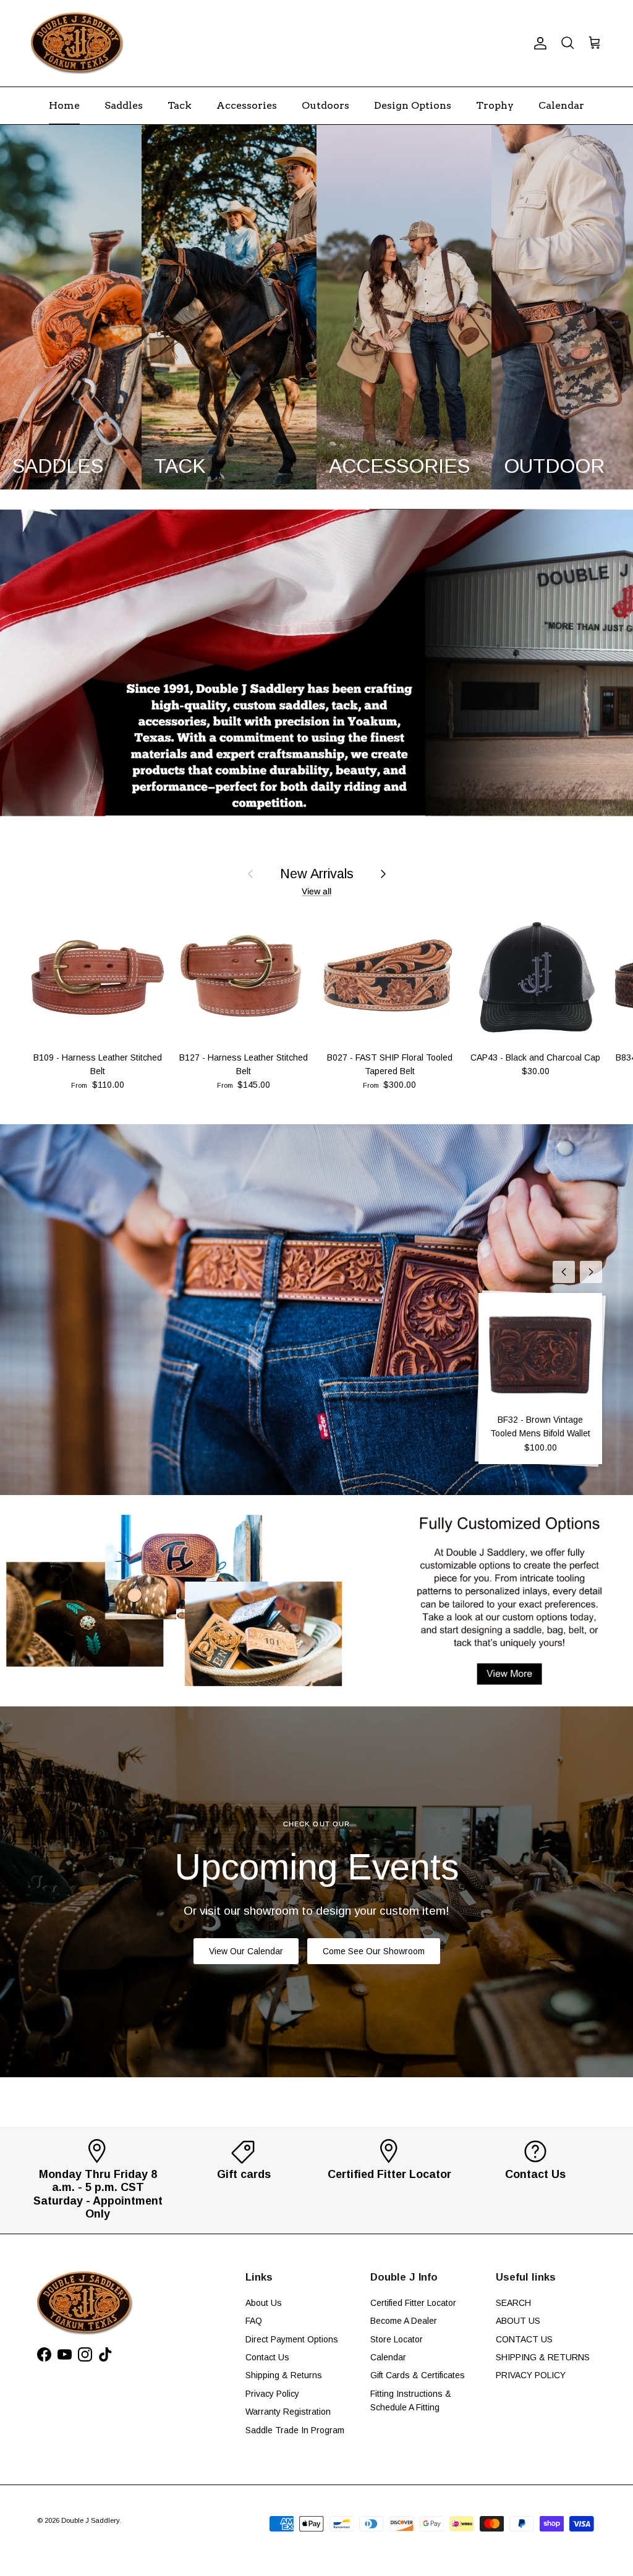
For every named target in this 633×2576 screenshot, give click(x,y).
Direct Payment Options (292, 2339)
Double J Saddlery (90, 2520)
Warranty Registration (288, 2412)
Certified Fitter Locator (413, 2303)
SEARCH (513, 2303)
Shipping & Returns (284, 2375)
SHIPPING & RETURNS (543, 2357)
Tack (180, 105)
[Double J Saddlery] (77, 43)
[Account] (538, 43)
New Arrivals (317, 874)
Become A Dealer (404, 2321)
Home (64, 105)
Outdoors (325, 105)
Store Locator (397, 2339)
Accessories (247, 105)
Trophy (495, 105)
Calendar (561, 105)
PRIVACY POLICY (531, 2375)
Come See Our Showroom (374, 1951)
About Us (264, 2303)
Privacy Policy (272, 2394)
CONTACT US (524, 2339)
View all (316, 891)
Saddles (124, 105)
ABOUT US (518, 2321)
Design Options (413, 105)
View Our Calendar (246, 1951)
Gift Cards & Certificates (418, 2375)
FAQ (254, 2321)
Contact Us (267, 2357)
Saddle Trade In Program (295, 2430)
